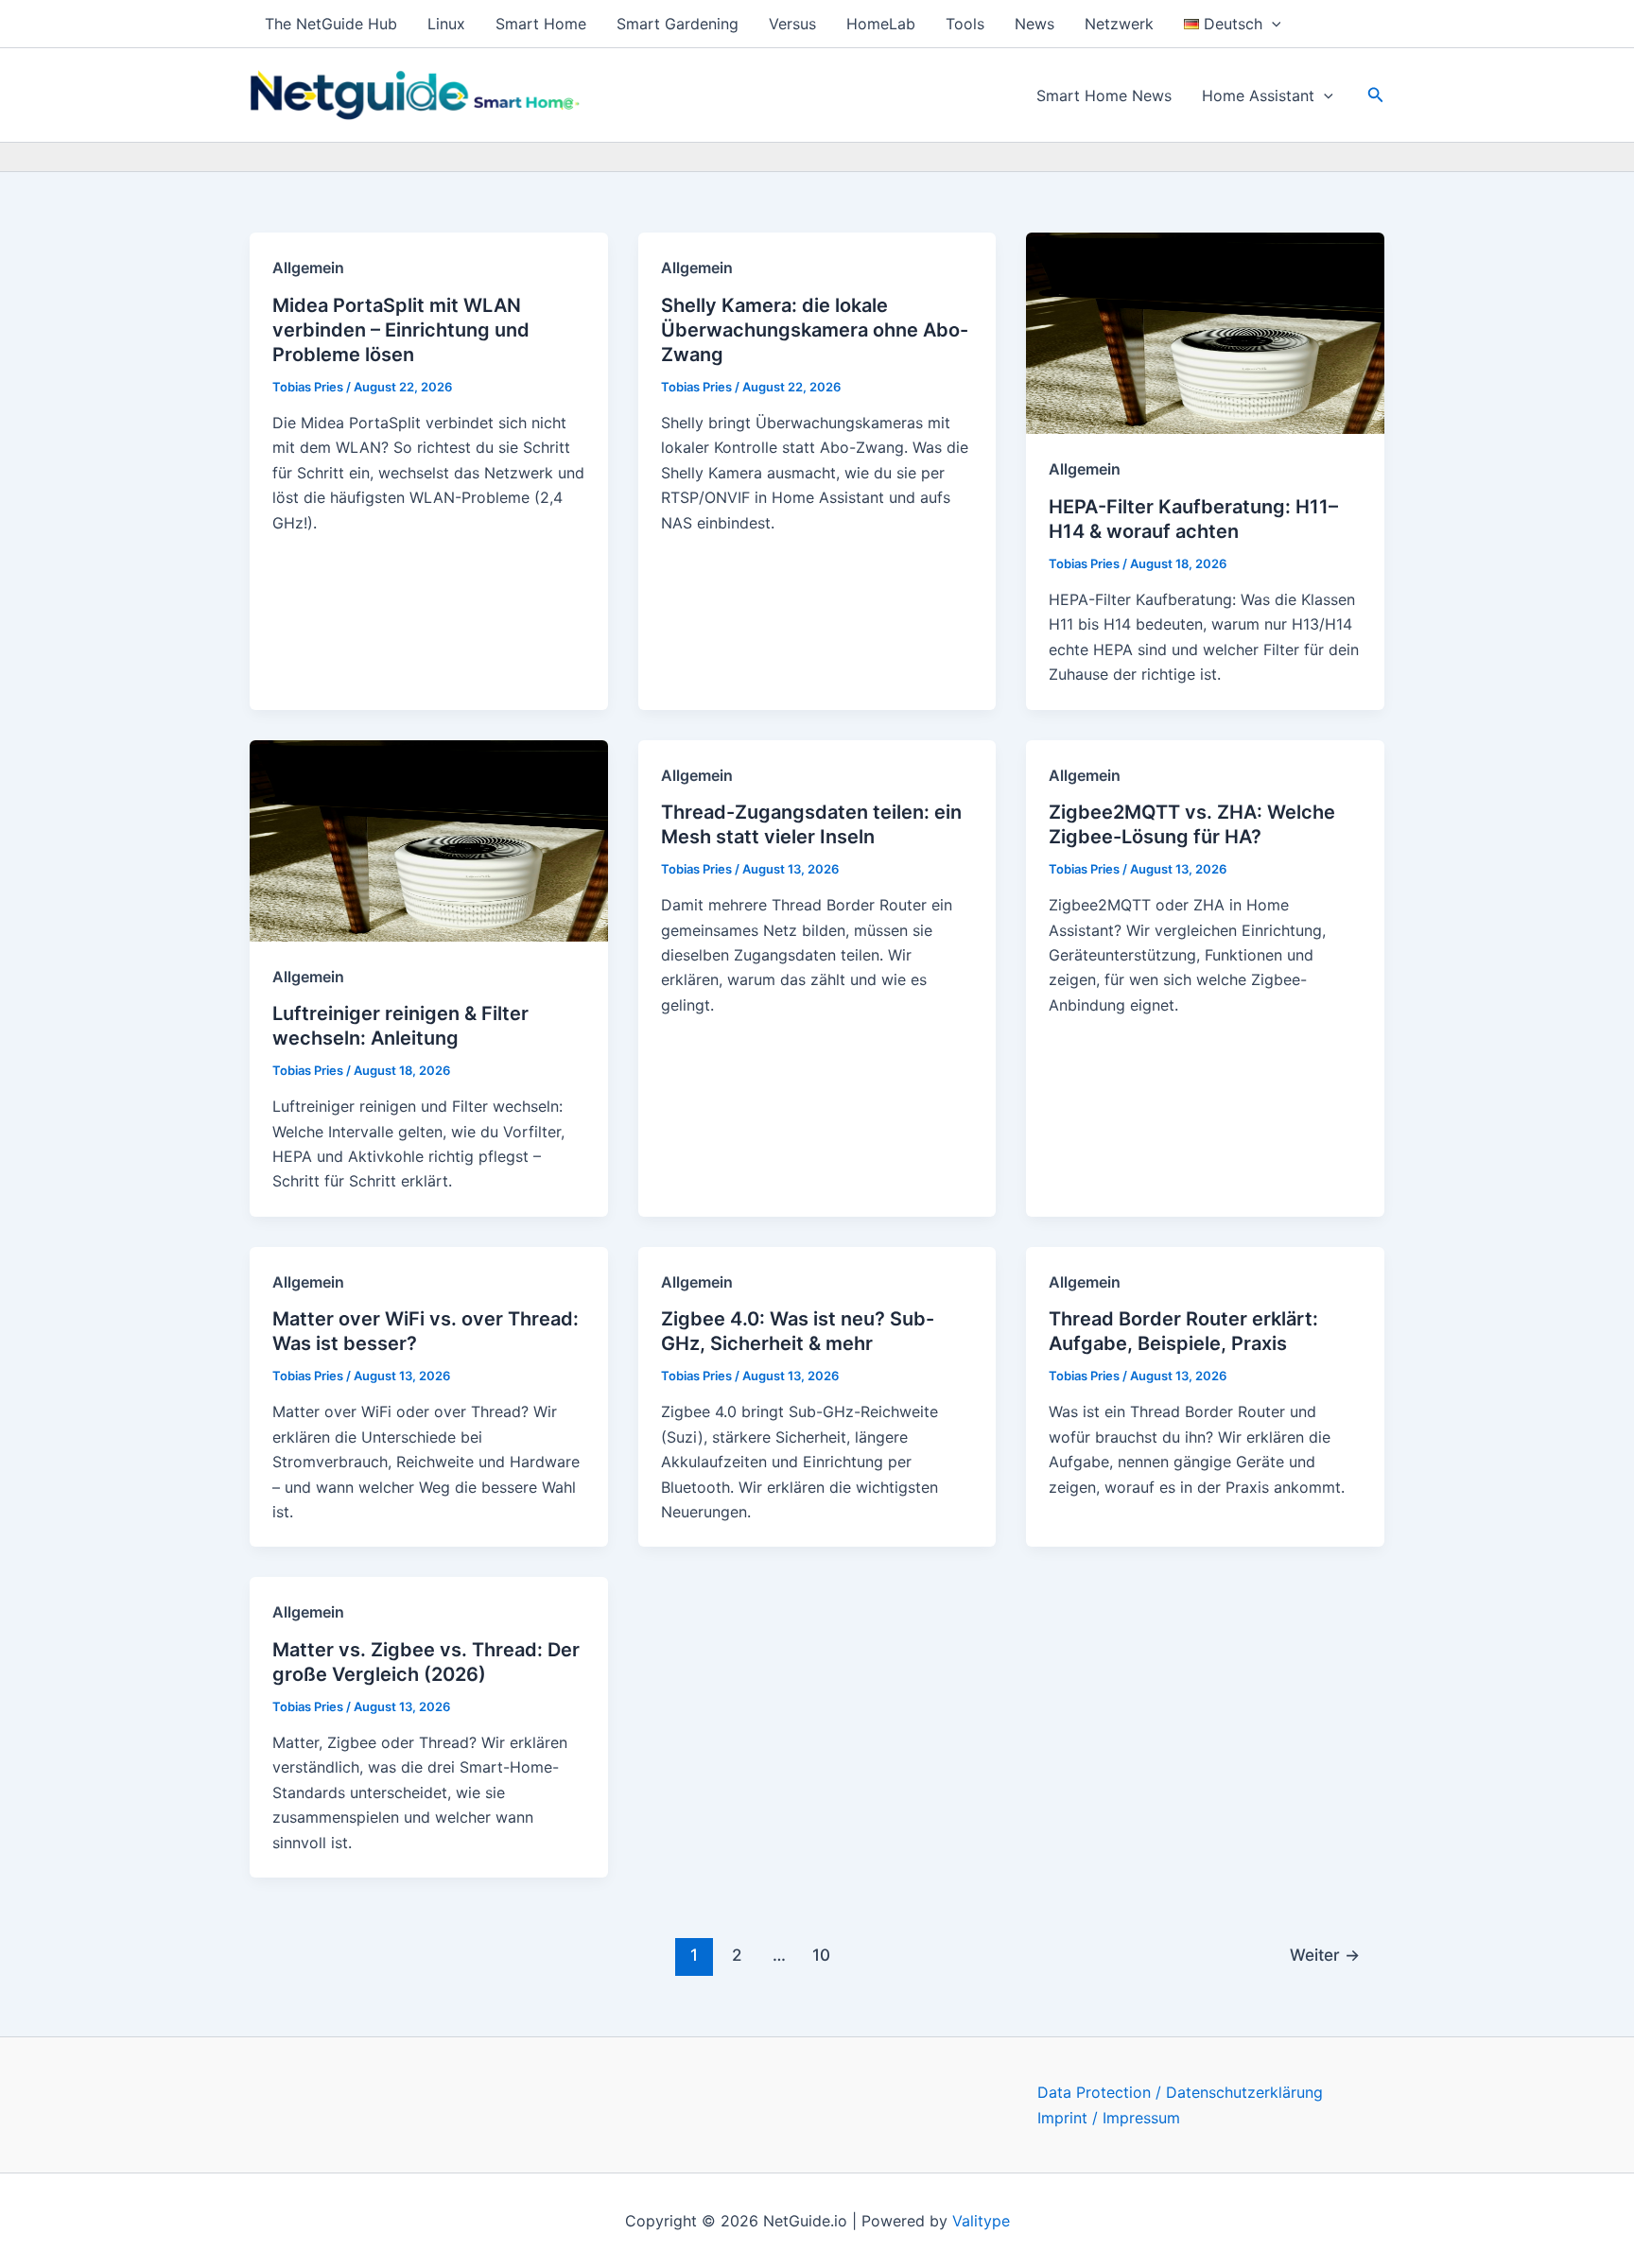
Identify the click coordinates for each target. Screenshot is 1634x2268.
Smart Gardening (678, 24)
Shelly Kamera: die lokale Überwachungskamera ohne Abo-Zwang (815, 330)
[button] (1272, 24)
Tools (965, 24)
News (1034, 24)
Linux (446, 24)
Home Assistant (1258, 95)
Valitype (981, 2221)
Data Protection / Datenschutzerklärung (1180, 2092)
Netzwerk (1119, 24)
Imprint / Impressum (1109, 2118)
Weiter (1325, 1955)
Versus (792, 24)
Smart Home (541, 24)
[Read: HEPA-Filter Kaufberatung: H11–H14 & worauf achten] (1205, 332)
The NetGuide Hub (331, 24)
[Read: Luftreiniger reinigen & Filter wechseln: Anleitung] (429, 839)
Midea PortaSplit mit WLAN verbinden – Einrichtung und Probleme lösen (401, 330)
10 (821, 1955)
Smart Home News (1104, 95)
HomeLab (881, 24)
